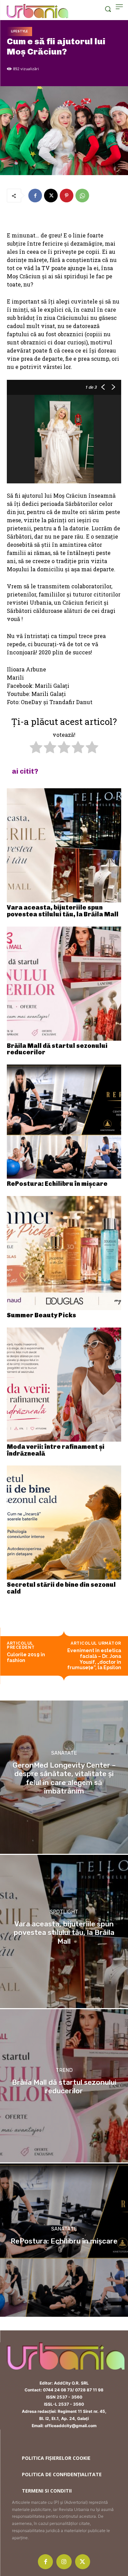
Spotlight (64, 1912)
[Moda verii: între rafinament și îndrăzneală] (64, 1385)
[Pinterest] (67, 196)
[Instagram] (64, 2562)
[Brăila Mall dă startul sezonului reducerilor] (64, 984)
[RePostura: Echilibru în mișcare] (64, 1122)
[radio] (36, 748)
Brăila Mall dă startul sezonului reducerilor (57, 1049)
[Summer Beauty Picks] (64, 1253)
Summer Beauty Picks (41, 1315)
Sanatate (64, 1753)
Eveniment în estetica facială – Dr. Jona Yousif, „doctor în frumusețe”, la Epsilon (94, 1659)
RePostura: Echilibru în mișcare (57, 1184)
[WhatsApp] (82, 196)
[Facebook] (35, 196)
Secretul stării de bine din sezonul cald (61, 1588)
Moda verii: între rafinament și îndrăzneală (56, 1450)
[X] (51, 196)
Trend (64, 2071)
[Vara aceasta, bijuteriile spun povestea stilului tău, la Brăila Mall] (64, 845)
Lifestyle (19, 31)
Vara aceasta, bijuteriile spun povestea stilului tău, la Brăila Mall (63, 911)
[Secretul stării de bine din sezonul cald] (64, 1523)
